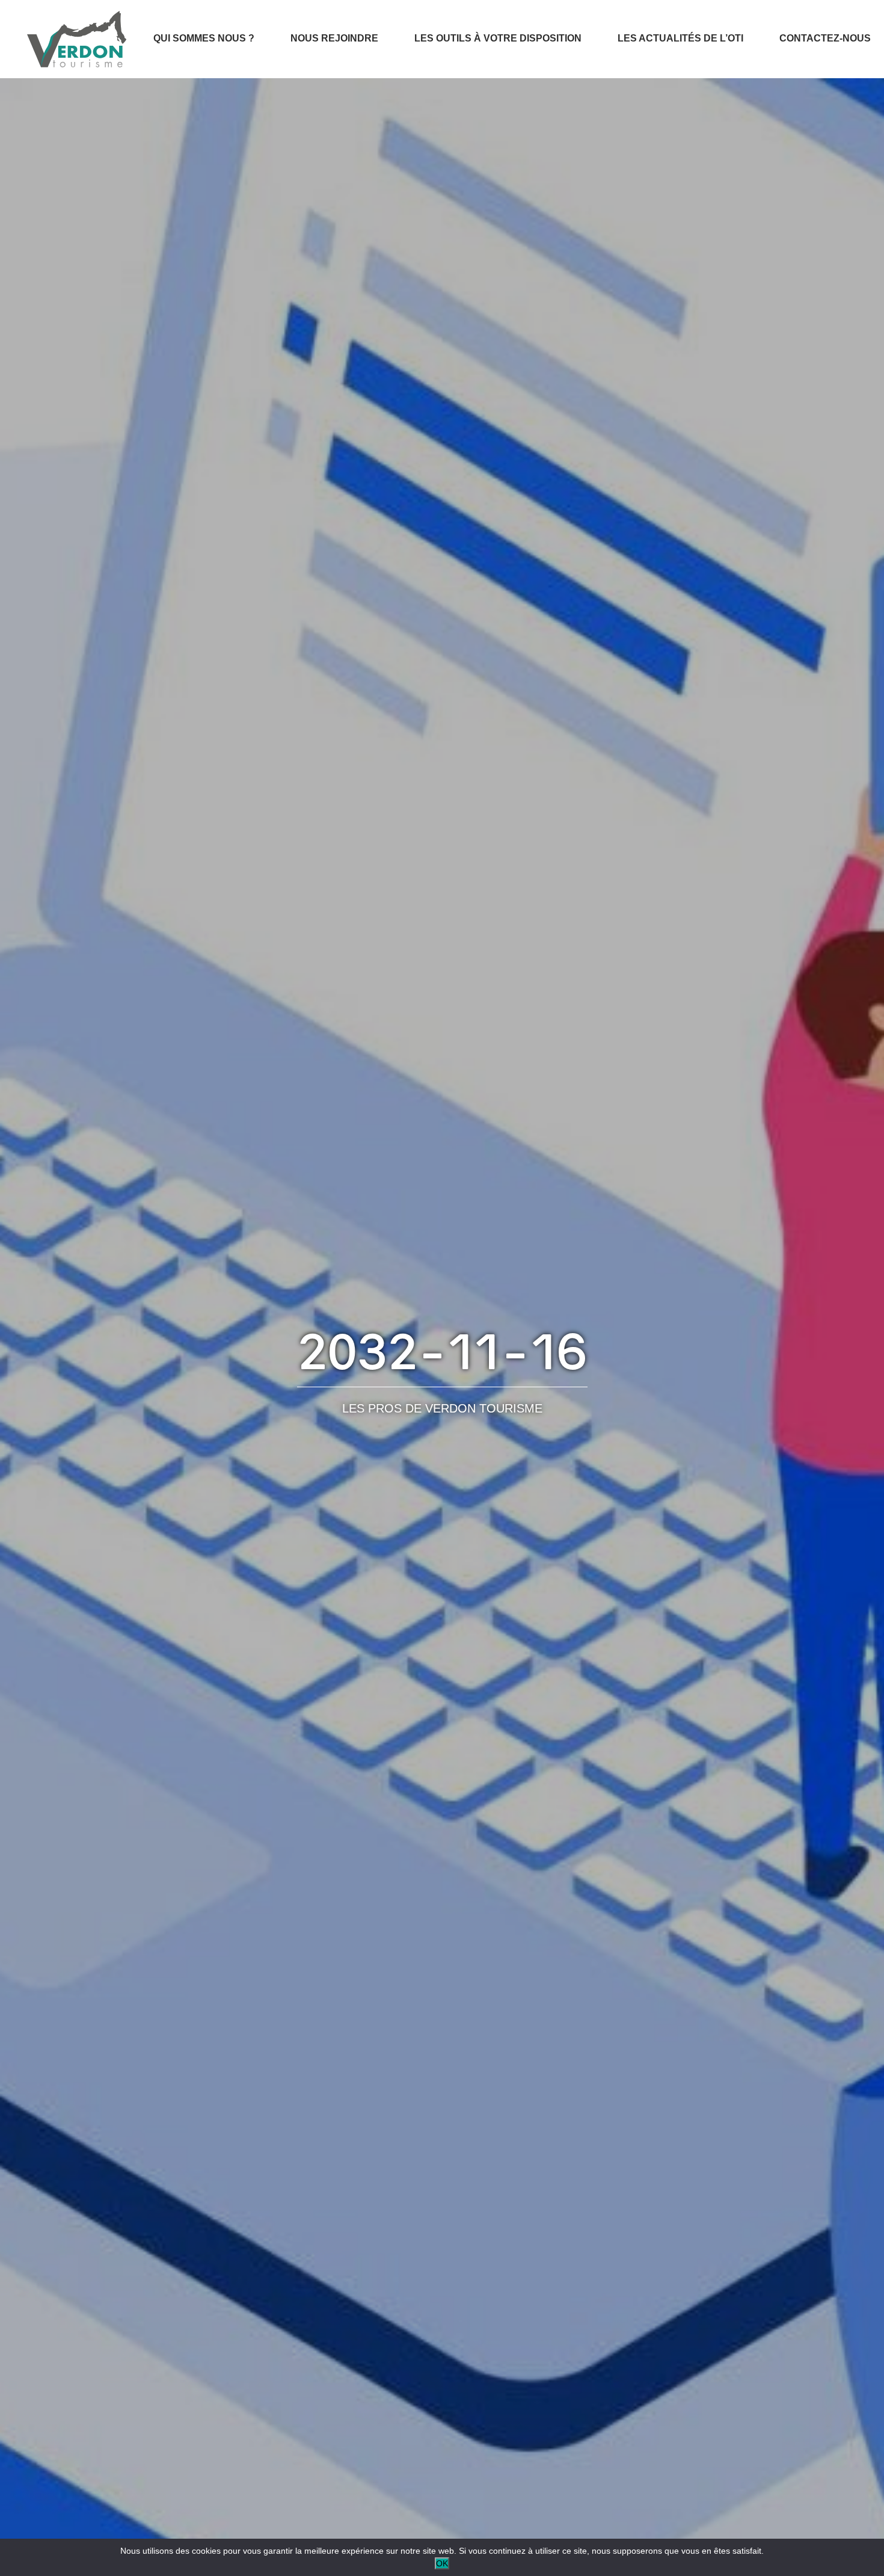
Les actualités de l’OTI (680, 38)
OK (442, 2563)
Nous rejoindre (334, 38)
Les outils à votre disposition (498, 38)
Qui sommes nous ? (204, 38)
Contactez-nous (825, 38)
